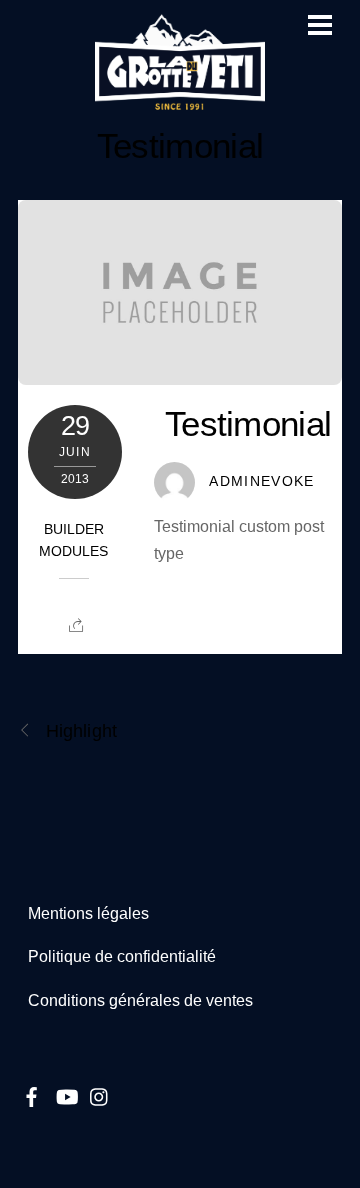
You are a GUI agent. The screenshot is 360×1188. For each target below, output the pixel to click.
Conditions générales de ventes (140, 1000)
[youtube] (66, 1094)
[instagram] (100, 1094)
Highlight (81, 730)
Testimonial (180, 145)
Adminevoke (262, 481)
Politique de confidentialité (122, 956)
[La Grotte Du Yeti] (180, 101)
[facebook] (32, 1094)
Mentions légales (88, 913)
